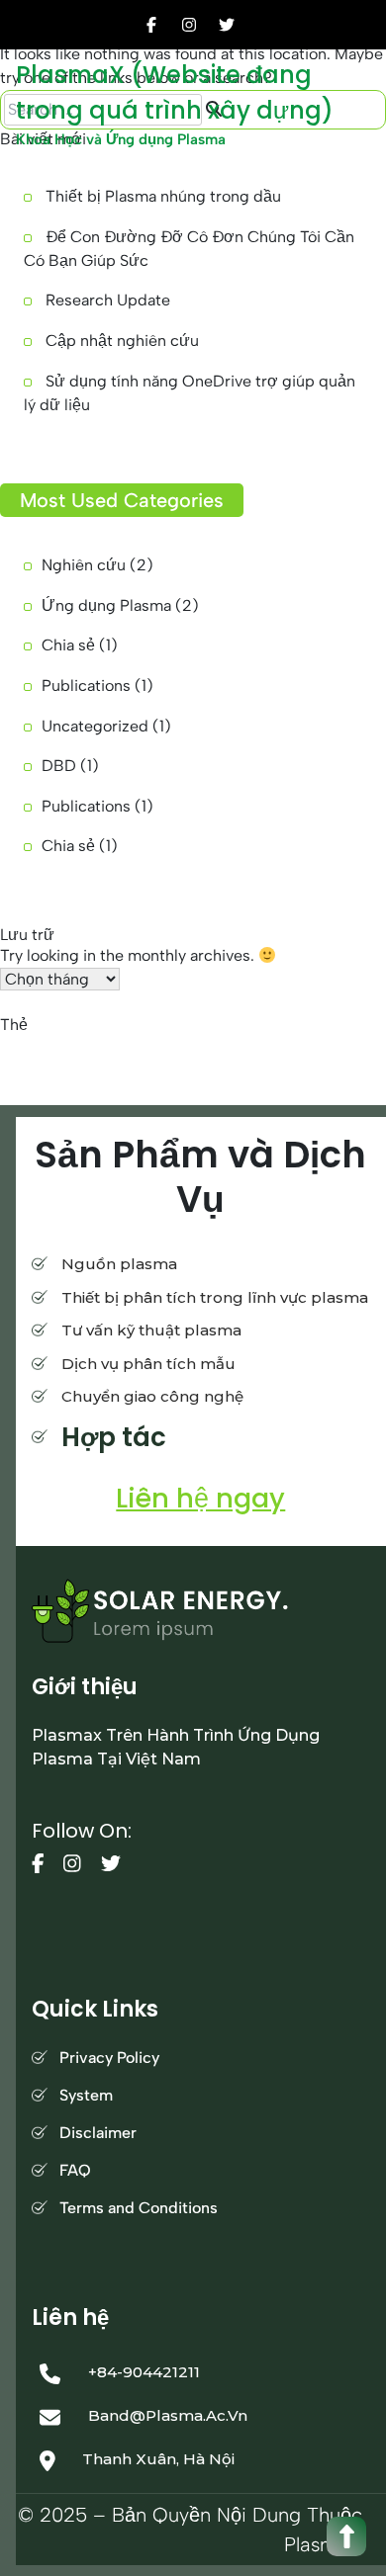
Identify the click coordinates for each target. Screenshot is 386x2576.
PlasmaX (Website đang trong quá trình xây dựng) (175, 92)
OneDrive (33, 1071)
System (86, 2095)
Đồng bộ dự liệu (251, 1071)
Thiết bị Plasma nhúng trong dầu (163, 196)
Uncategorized (95, 726)
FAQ (75, 2170)
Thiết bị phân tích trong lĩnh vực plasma (215, 1297)
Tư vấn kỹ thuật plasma (151, 1330)
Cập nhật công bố (161, 1047)
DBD (59, 766)
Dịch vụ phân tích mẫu (148, 1364)
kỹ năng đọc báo (268, 1047)
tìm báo (171, 1071)
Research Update (108, 300)
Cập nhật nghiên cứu (122, 341)
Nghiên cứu (84, 565)
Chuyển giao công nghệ (152, 1396)
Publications (86, 686)
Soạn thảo (104, 1071)
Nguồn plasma (119, 1264)
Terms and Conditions (139, 2208)
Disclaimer (98, 2133)
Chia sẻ (68, 645)
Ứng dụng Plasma (106, 605)
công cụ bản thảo (52, 1047)
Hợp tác (114, 1437)
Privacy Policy (109, 2058)
